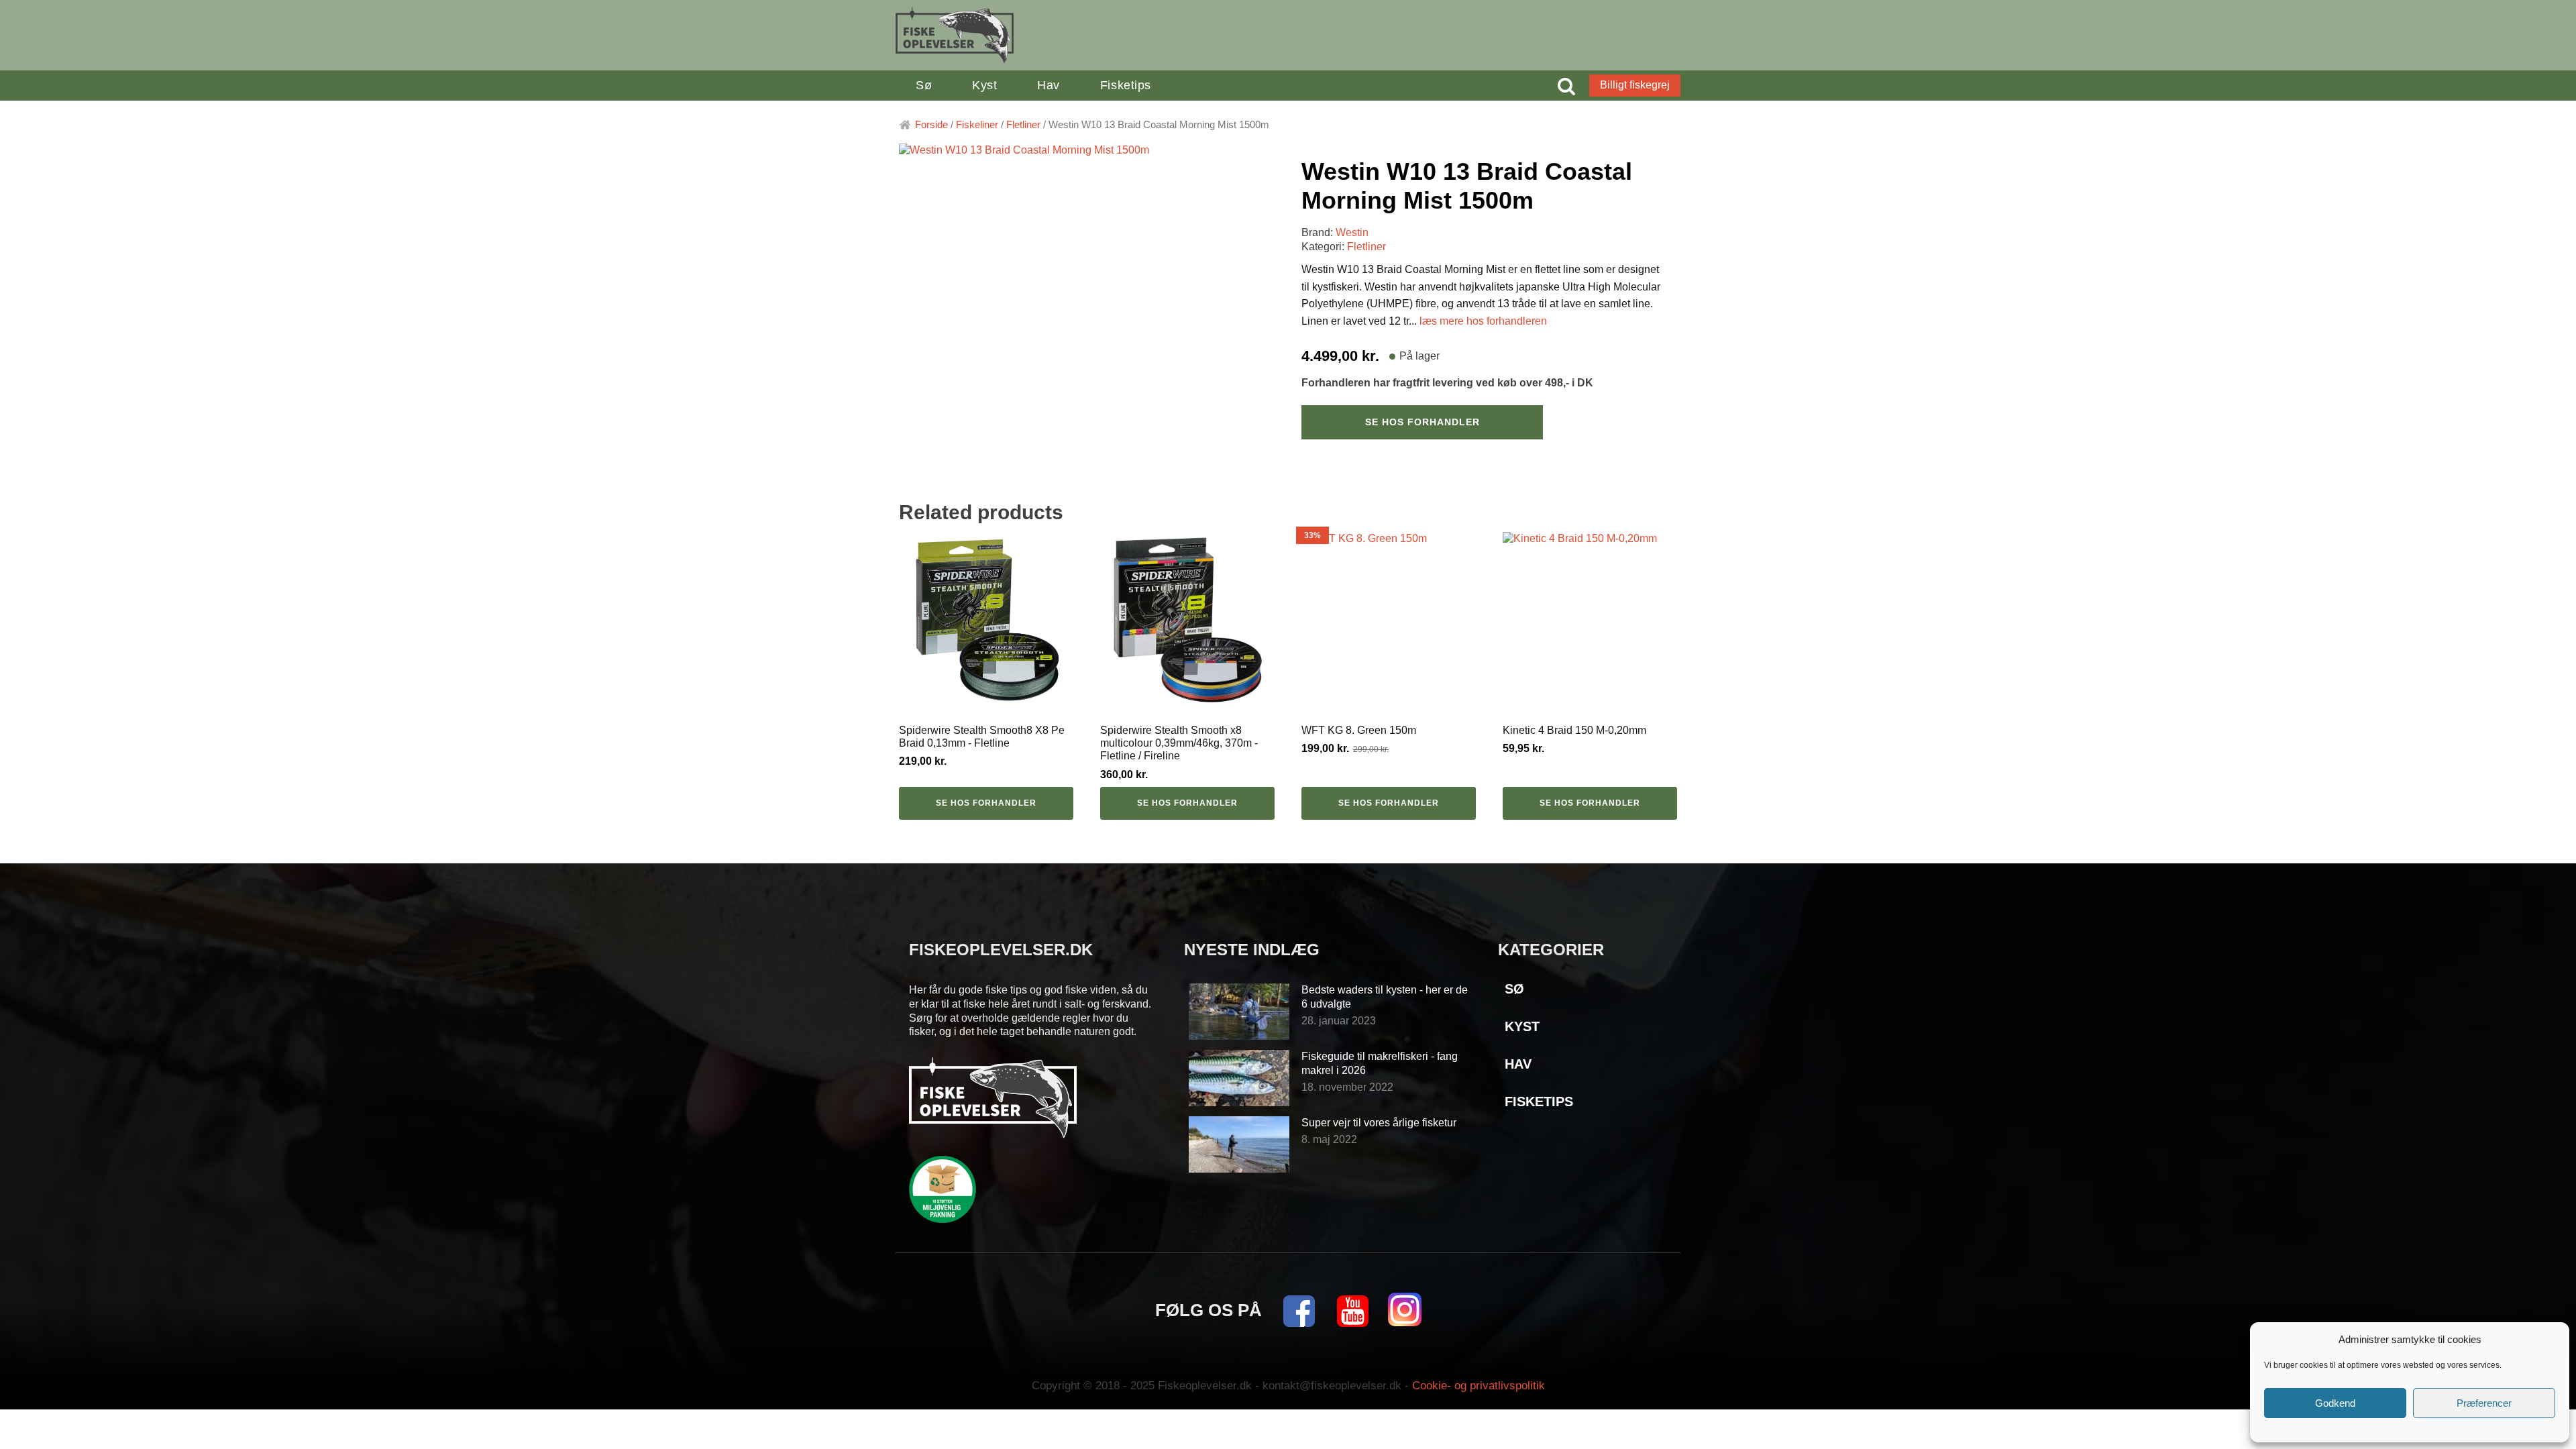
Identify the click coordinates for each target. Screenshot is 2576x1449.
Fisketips (1126, 85)
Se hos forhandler (1423, 422)
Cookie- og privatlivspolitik (1479, 1386)
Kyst (984, 85)
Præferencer (2484, 1403)
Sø (924, 85)
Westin (1352, 232)
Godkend (2335, 1403)
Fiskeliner (977, 125)
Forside (931, 125)
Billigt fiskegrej (1635, 85)
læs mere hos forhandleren (1483, 321)
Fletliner (1023, 125)
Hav (1049, 85)
